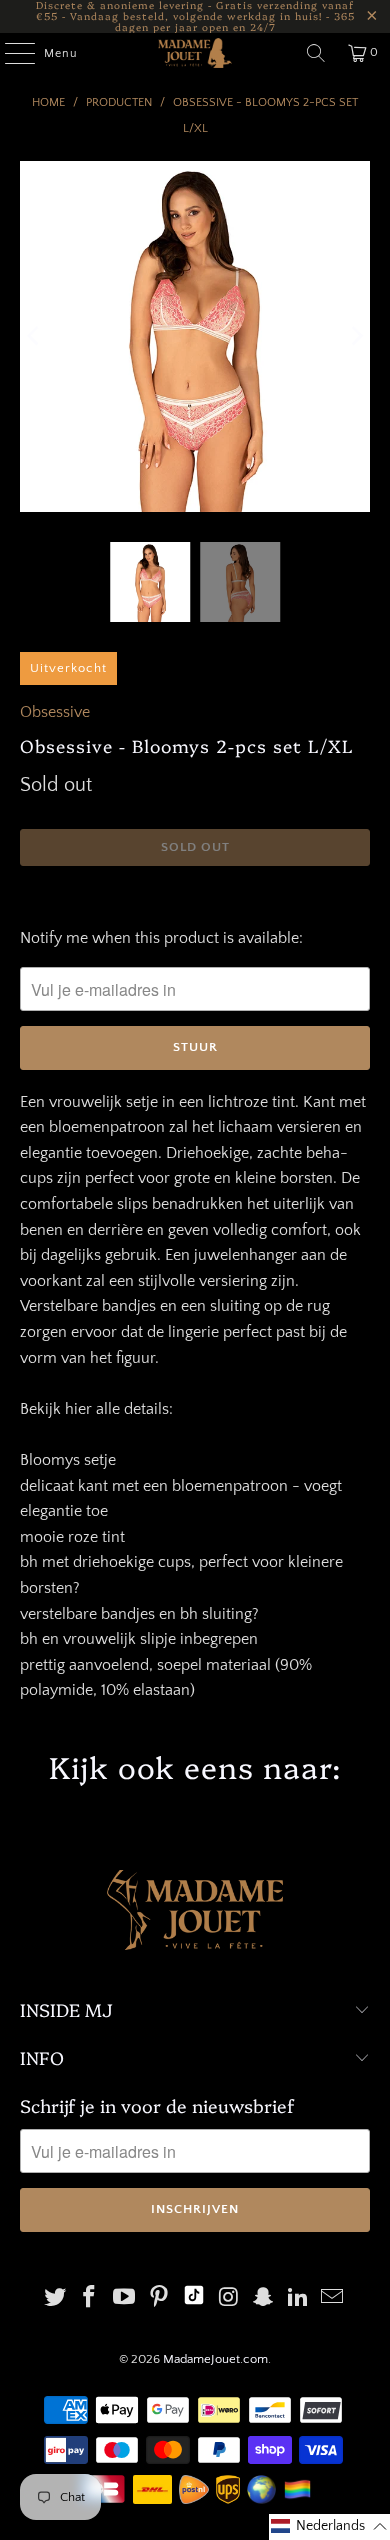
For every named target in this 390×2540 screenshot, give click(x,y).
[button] (329, 2527)
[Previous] (35, 336)
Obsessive (55, 712)
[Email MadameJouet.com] (333, 2299)
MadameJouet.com (215, 2359)
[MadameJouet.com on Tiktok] (194, 2299)
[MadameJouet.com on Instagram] (229, 2299)
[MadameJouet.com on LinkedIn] (298, 2299)
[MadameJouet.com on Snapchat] (264, 2299)
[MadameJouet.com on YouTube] (125, 2299)
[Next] (355, 336)
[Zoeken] (316, 53)
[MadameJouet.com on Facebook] (90, 2299)
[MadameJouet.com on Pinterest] (159, 2299)
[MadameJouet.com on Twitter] (55, 2299)
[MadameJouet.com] (195, 53)
